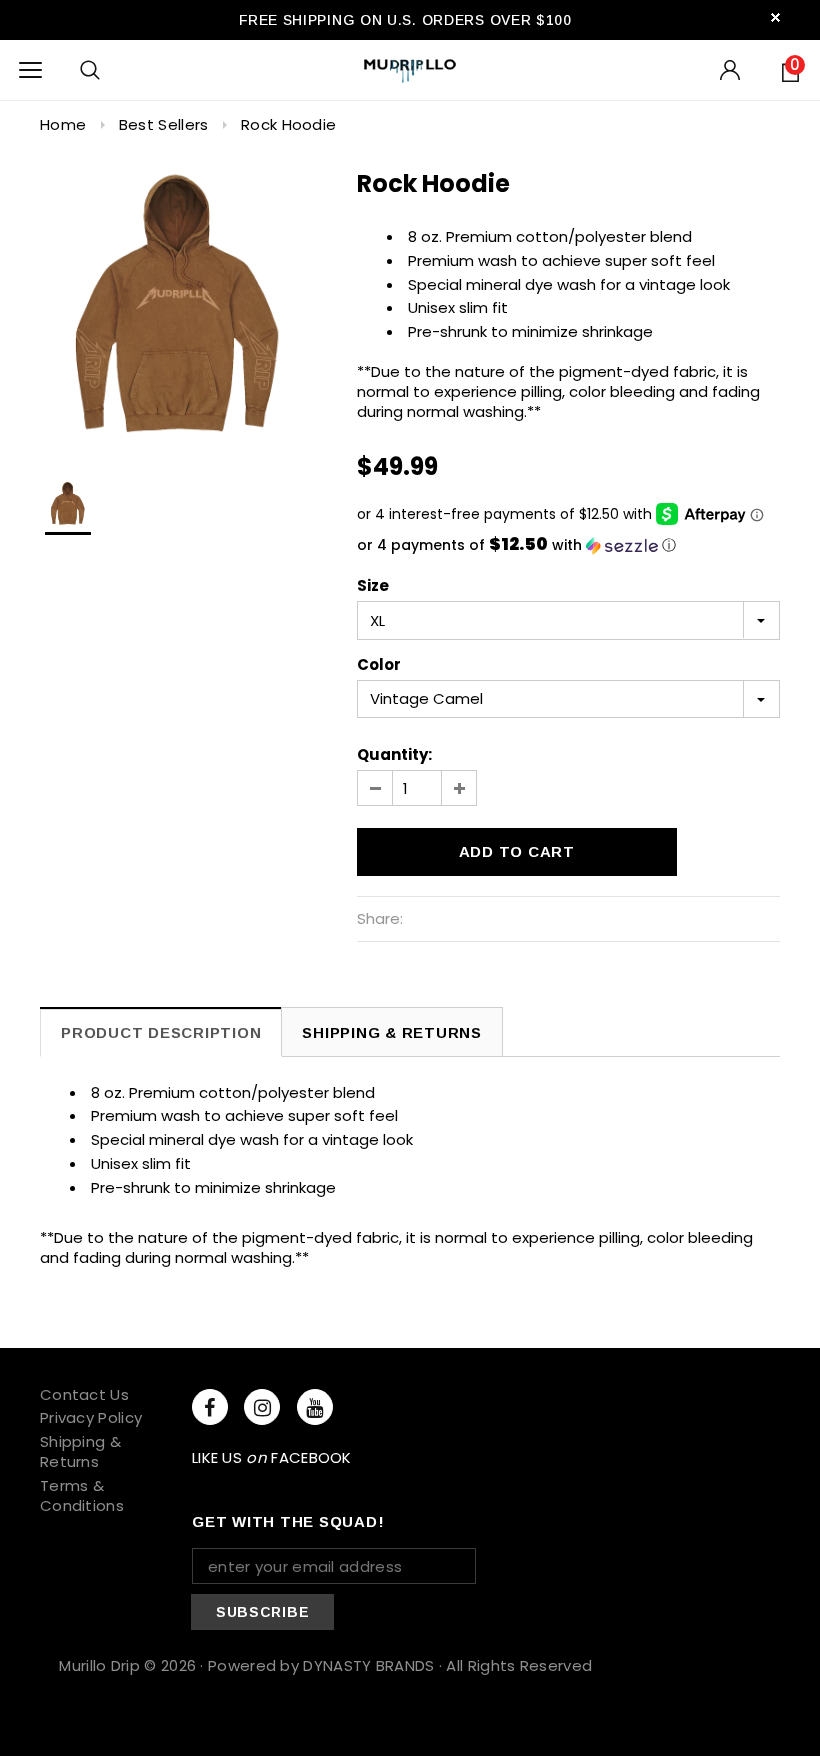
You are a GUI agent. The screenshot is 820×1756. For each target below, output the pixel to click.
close (775, 17)
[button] (568, 545)
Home (63, 124)
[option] (178, 307)
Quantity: (394, 755)
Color (379, 665)
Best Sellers (164, 124)
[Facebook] (210, 1407)
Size (373, 586)
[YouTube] (315, 1407)
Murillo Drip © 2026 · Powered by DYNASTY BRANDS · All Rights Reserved (325, 1665)
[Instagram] (262, 1407)
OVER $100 (531, 20)
